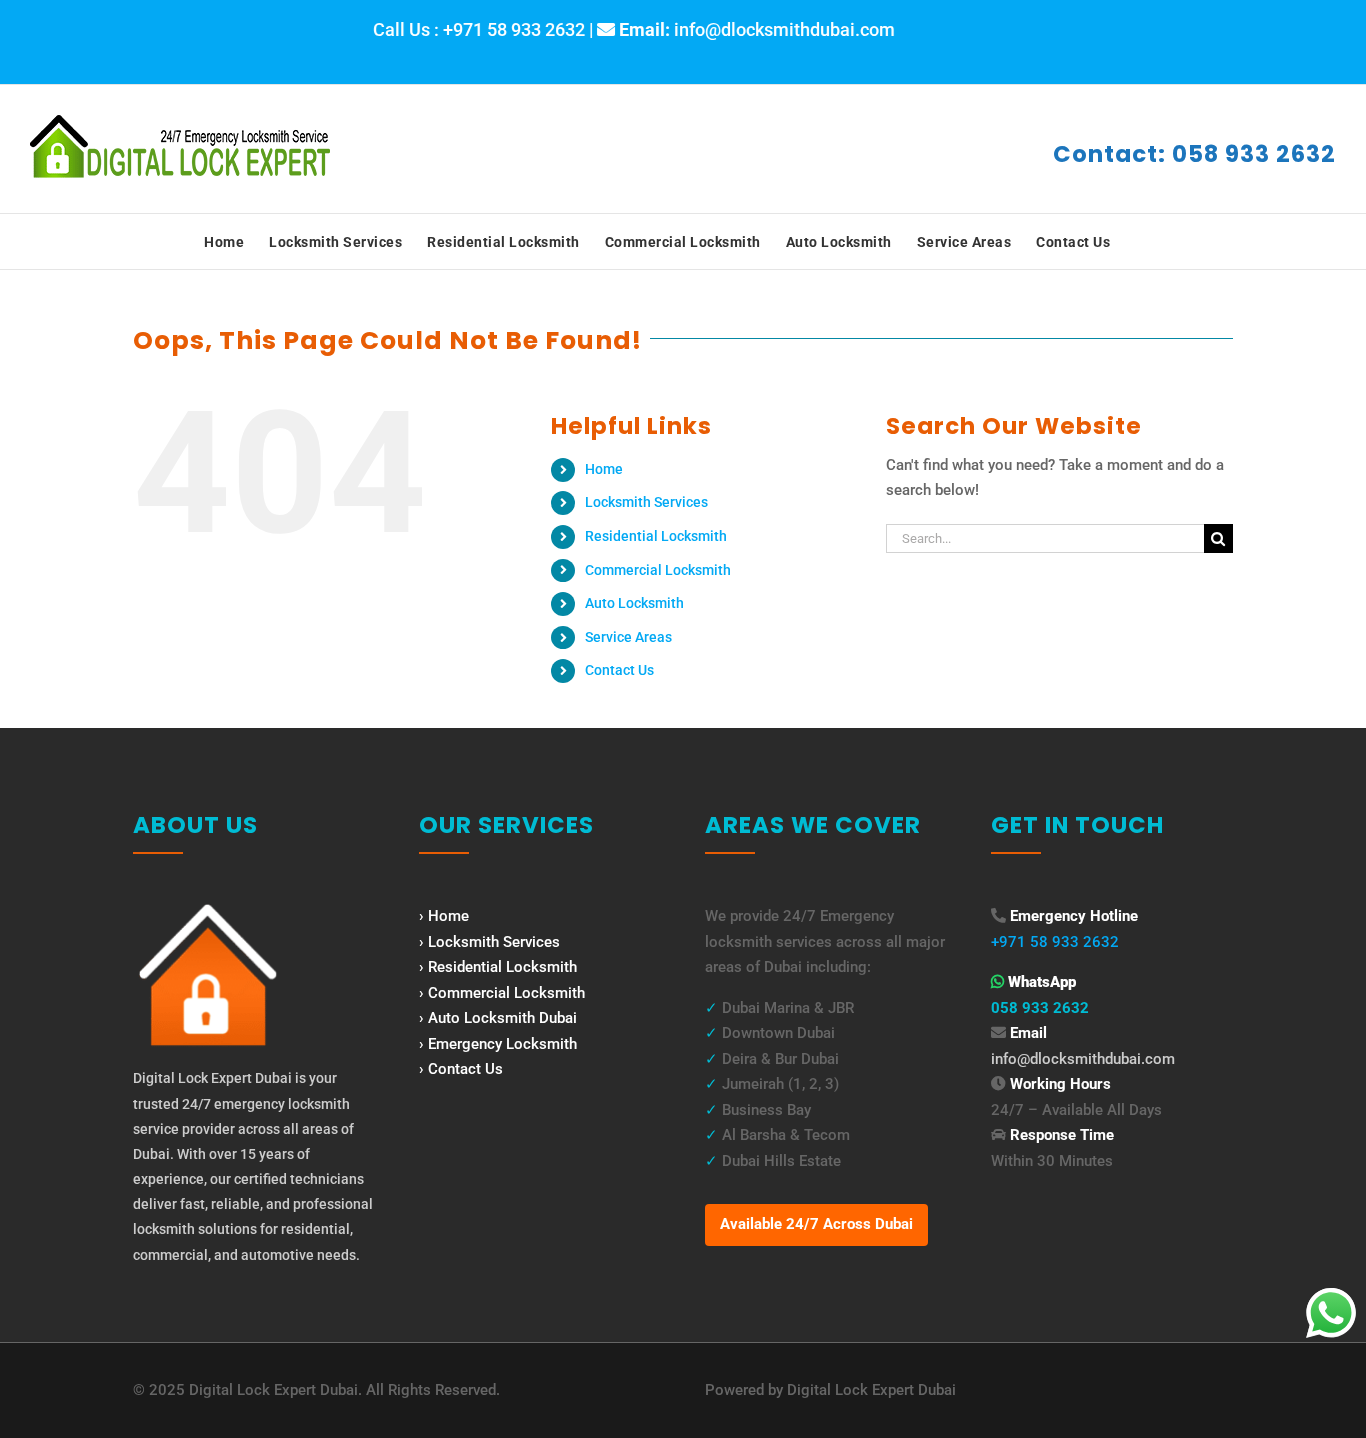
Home (604, 469)
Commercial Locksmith (658, 570)
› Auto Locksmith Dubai (498, 1018)
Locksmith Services (646, 502)
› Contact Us (461, 1069)
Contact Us (619, 670)
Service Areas (628, 637)
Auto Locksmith (634, 603)
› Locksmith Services (489, 942)
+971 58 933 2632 (1055, 942)
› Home (444, 916)
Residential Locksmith (656, 536)
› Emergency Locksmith (498, 1044)
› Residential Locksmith (498, 967)
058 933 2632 (1040, 1008)
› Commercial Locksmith (502, 993)
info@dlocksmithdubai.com (1083, 1059)
